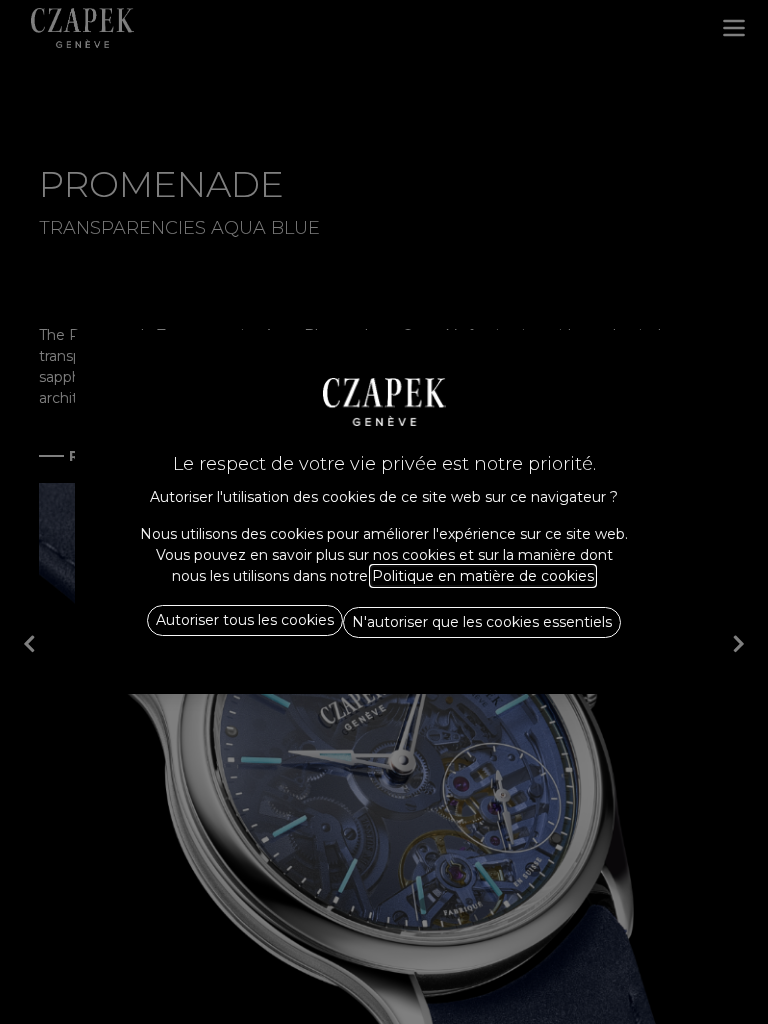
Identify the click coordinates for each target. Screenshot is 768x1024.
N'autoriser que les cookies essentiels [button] (482, 622)
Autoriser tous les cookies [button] (245, 620)
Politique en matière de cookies (483, 576)
